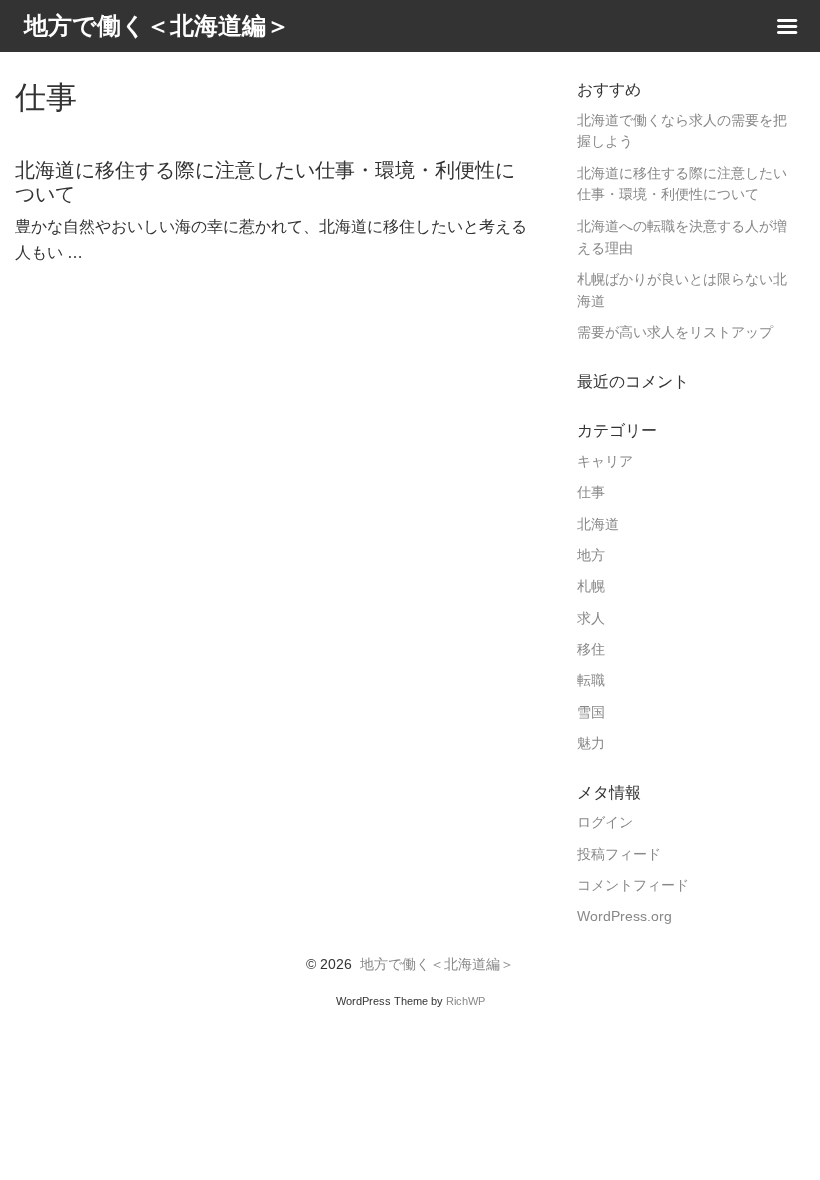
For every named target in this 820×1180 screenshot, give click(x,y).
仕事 (591, 492)
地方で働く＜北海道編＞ (437, 964)
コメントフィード (633, 885)
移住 (591, 649)
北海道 (598, 524)
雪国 (591, 712)
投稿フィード (619, 854)
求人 (591, 618)
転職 (591, 680)
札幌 (591, 586)
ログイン (605, 822)
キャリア (605, 461)
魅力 (591, 743)
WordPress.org (624, 916)
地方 (591, 555)
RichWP (465, 1001)
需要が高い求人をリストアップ (675, 332)
